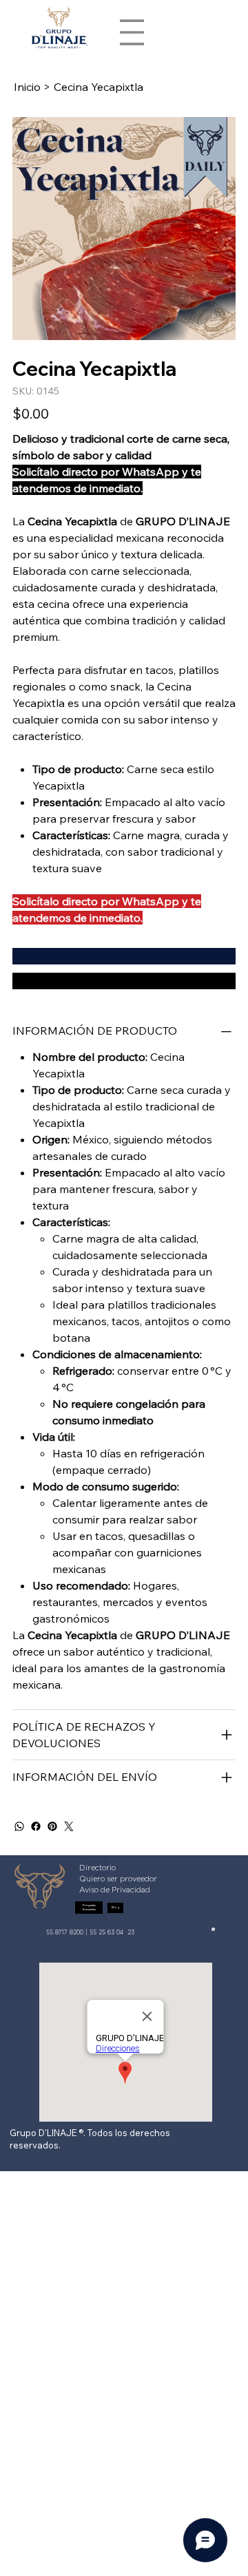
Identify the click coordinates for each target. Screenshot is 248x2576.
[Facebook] (36, 1826)
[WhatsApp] (19, 1826)
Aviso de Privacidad (115, 1890)
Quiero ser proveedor (118, 1879)
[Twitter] (69, 1826)
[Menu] (132, 32)
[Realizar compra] (124, 981)
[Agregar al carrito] (124, 956)
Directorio (97, 1868)
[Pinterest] (52, 1826)
